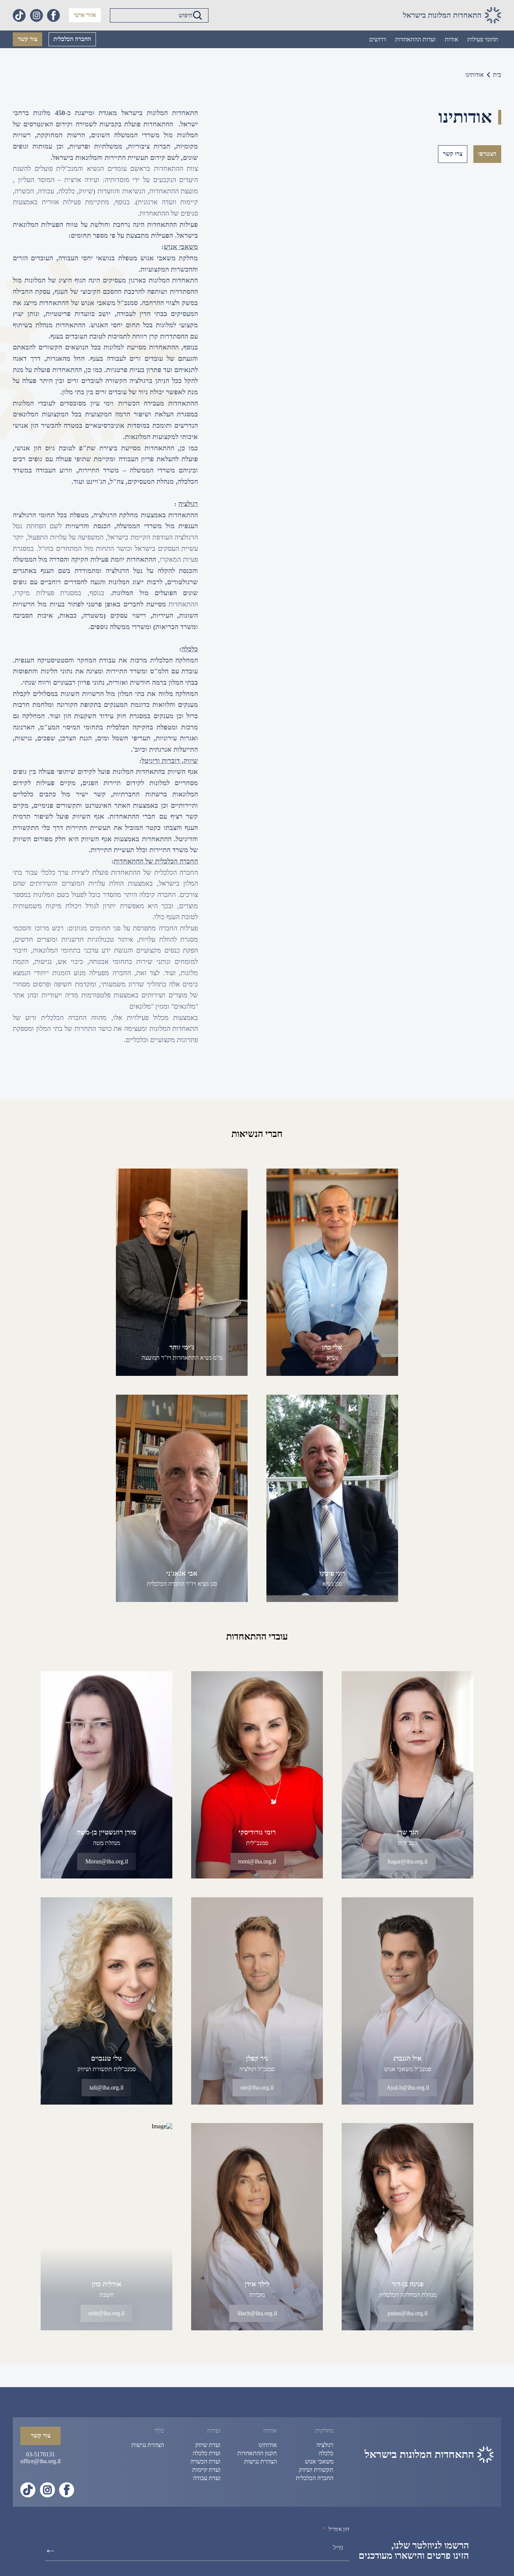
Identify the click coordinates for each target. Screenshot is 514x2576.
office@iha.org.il (40, 2461)
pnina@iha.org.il (408, 2313)
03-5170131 (40, 2454)
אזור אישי (85, 15)
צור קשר (27, 39)
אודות (452, 39)
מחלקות (324, 2431)
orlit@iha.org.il (106, 2313)
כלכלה (326, 2453)
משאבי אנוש (319, 2461)
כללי (159, 2431)
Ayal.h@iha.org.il (407, 2087)
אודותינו (268, 2445)
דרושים (378, 39)
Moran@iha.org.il (107, 1861)
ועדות (214, 2431)
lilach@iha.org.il (257, 2313)
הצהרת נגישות (261, 2461)
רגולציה (325, 2445)
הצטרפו (487, 154)
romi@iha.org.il (257, 1861)
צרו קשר (453, 154)
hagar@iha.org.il (408, 1861)
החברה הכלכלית (72, 39)
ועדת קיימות (206, 2470)
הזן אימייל (339, 2529)
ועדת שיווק (208, 2445)
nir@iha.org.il (257, 2087)
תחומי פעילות (483, 39)
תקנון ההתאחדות (257, 2453)
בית (497, 75)
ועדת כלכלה (207, 2453)
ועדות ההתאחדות (415, 39)
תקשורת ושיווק (316, 2470)
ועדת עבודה (207, 2478)
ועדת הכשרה (205, 2461)
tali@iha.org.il (106, 2087)
